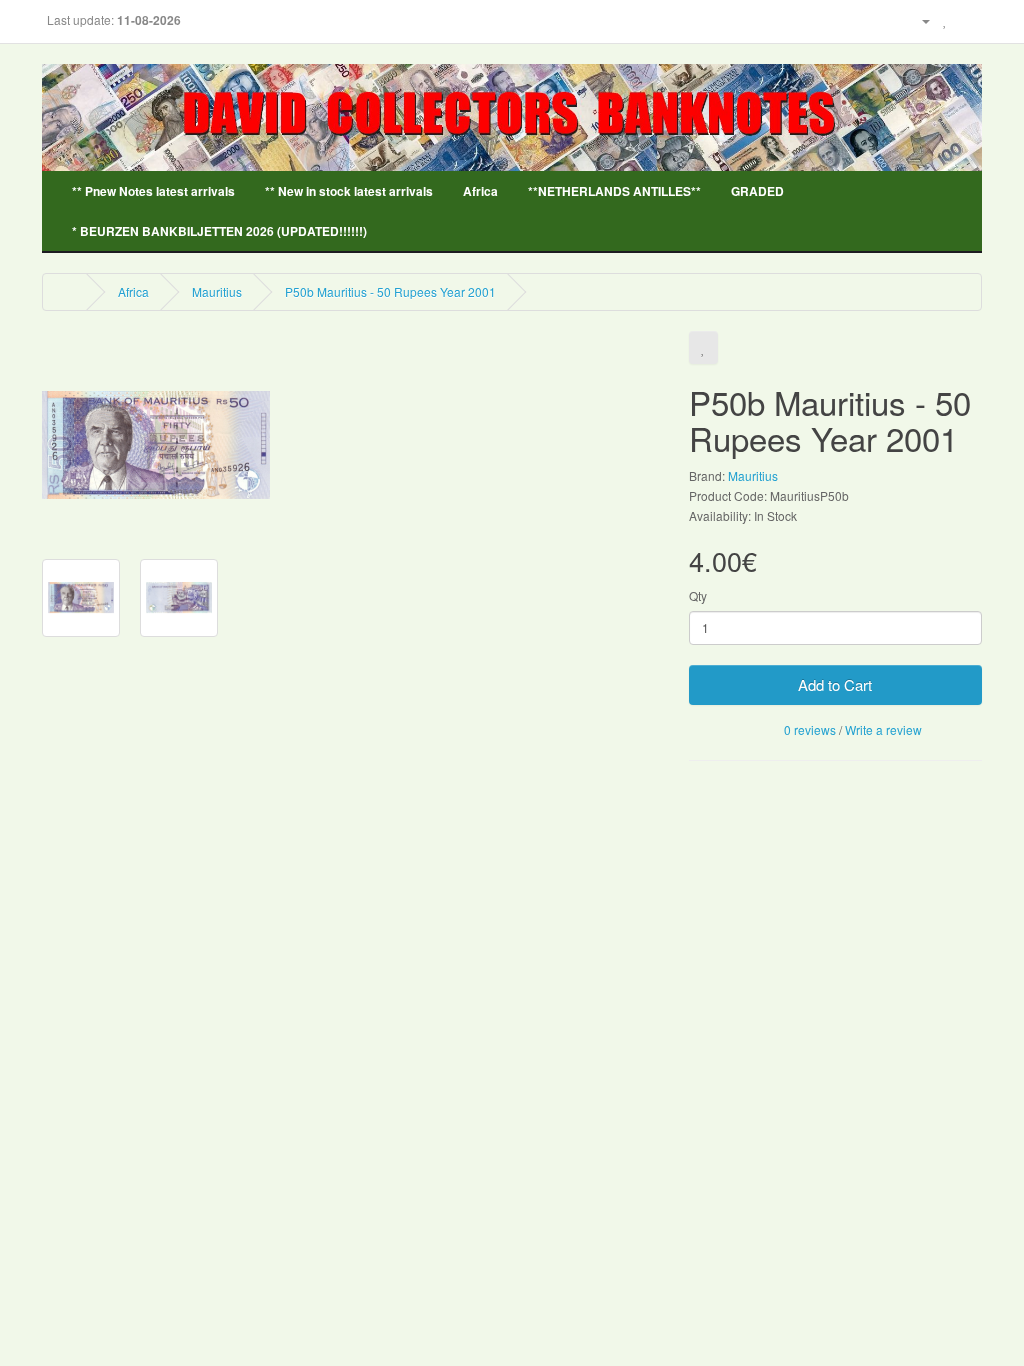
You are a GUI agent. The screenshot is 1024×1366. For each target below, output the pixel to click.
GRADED (757, 191)
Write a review (883, 729)
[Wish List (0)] (945, 19)
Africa (480, 191)
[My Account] (918, 19)
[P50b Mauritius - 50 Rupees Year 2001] (156, 443)
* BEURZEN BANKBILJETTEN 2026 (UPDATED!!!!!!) (219, 231)
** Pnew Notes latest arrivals (153, 191)
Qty (698, 595)
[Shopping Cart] (966, 19)
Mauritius (217, 291)
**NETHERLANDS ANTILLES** (614, 191)
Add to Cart (835, 684)
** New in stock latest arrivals (349, 191)
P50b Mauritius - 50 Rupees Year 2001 (390, 291)
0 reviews (810, 729)
